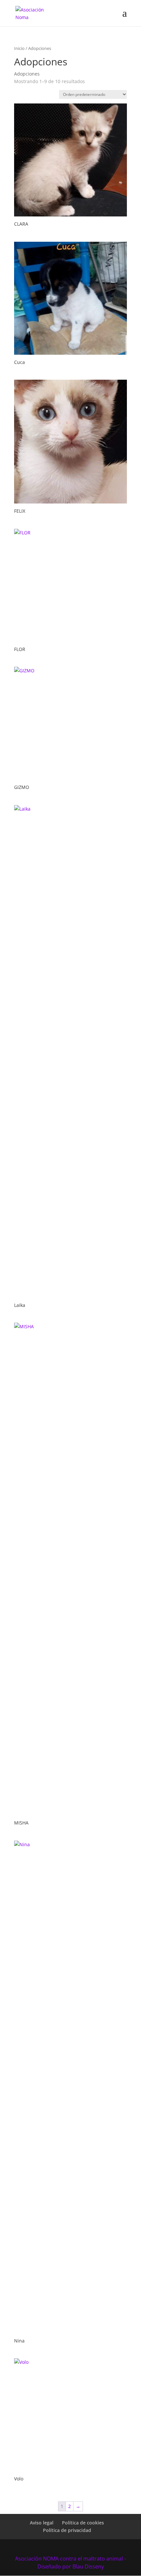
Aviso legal (42, 2523)
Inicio (19, 48)
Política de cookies (83, 2523)
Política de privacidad (67, 2530)
